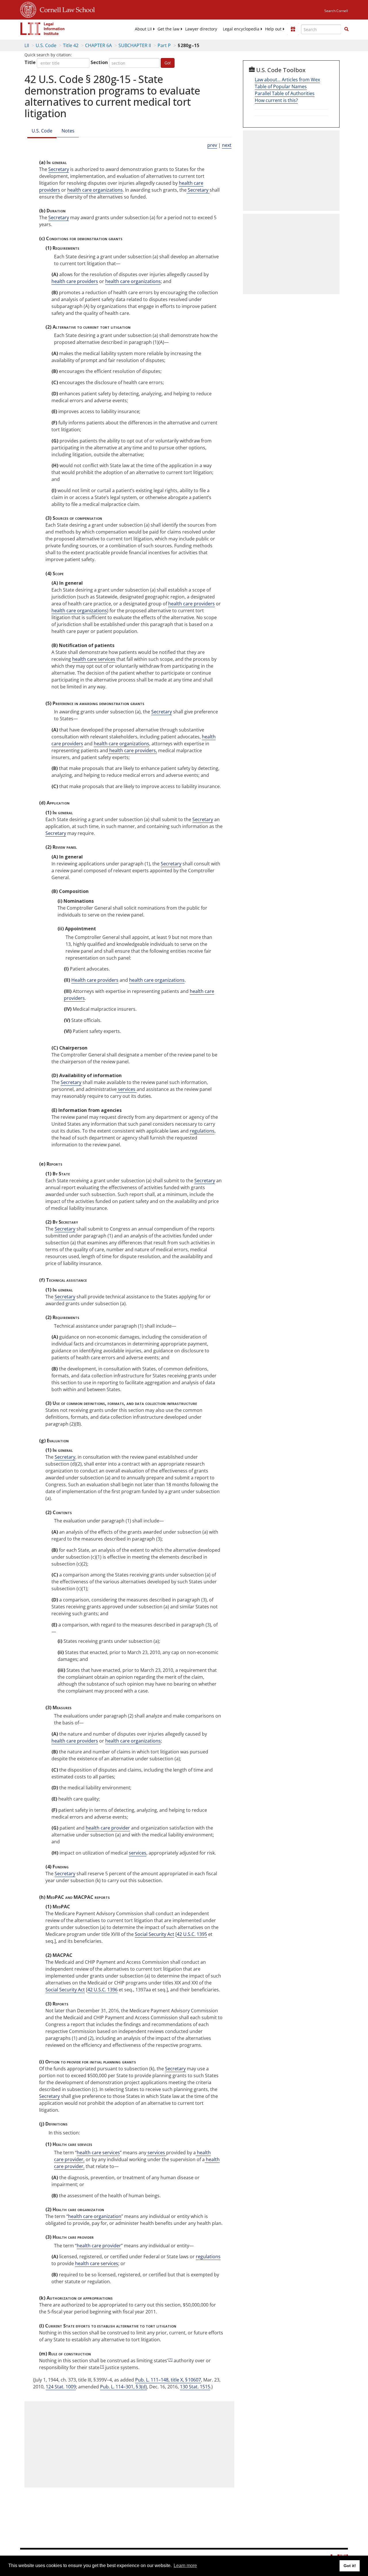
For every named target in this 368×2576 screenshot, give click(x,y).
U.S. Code (46, 45)
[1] (170, 2359)
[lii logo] (43, 29)
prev (212, 145)
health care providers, (133, 750)
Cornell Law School (66, 9)
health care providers (75, 281)
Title (30, 62)
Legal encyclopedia (241, 29)
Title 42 (71, 45)
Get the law (168, 29)
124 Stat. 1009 (61, 2387)
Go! (168, 63)
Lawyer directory (201, 29)
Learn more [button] (185, 2566)
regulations (202, 1131)
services (127, 1089)
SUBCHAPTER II (135, 45)
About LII (143, 29)
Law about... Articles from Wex (287, 80)
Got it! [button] (350, 2566)
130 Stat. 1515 (195, 2387)
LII (27, 45)
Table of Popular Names (281, 86)
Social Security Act (155, 1934)
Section (99, 62)
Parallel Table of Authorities (285, 93)
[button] (346, 29)
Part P (164, 45)
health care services (94, 659)
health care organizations (95, 190)
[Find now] (346, 29)
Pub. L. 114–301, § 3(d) (123, 2387)
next (227, 145)
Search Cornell (336, 11)
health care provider (108, 1828)
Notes (68, 131)
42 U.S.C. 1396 (102, 1990)
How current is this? (276, 100)
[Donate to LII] (293, 29)
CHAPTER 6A (98, 45)
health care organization (95, 2216)
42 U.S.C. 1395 (192, 1934)
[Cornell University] (28, 9)
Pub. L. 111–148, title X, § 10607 (168, 2380)
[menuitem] (143, 29)
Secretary (59, 169)
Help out (273, 29)
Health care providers (95, 980)
